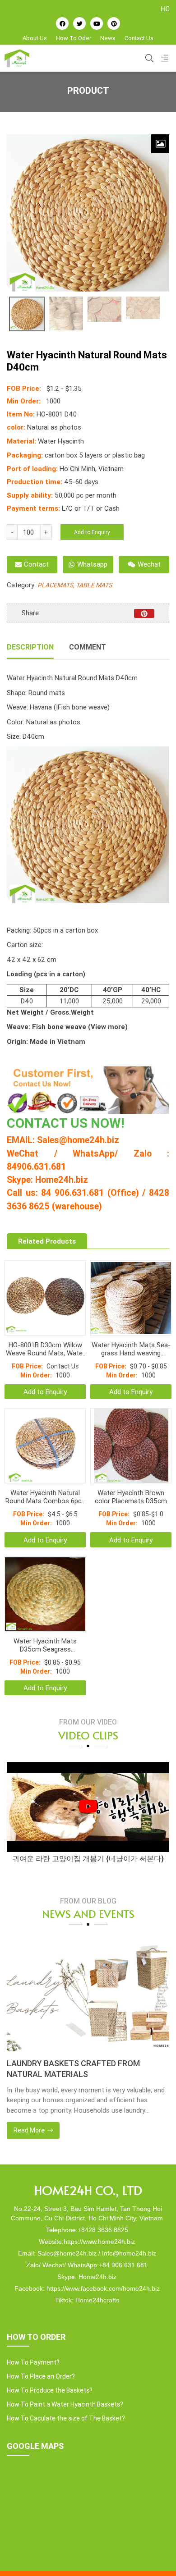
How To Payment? (33, 2362)
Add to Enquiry (92, 532)
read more (30, 2130)
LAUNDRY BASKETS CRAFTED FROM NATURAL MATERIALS (73, 2069)
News (108, 38)
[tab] (30, 648)
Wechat (149, 564)
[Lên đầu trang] (156, 2554)
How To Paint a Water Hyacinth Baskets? (65, 2404)
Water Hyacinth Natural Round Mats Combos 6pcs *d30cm (45, 1497)
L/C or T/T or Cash (91, 508)
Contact (36, 564)
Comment (88, 647)
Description (30, 647)
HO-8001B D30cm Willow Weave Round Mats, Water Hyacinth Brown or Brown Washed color (45, 1349)
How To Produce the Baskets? (50, 2390)
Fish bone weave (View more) (79, 1027)
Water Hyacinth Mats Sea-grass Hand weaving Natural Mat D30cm (131, 1349)
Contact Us (139, 38)
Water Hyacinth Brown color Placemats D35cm (131, 1497)
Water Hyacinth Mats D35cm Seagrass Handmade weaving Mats (45, 1645)
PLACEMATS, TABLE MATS (75, 585)
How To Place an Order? (41, 2376)
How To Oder (74, 38)
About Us (35, 38)
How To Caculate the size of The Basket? (66, 2418)
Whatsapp (92, 564)
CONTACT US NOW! (66, 1123)
